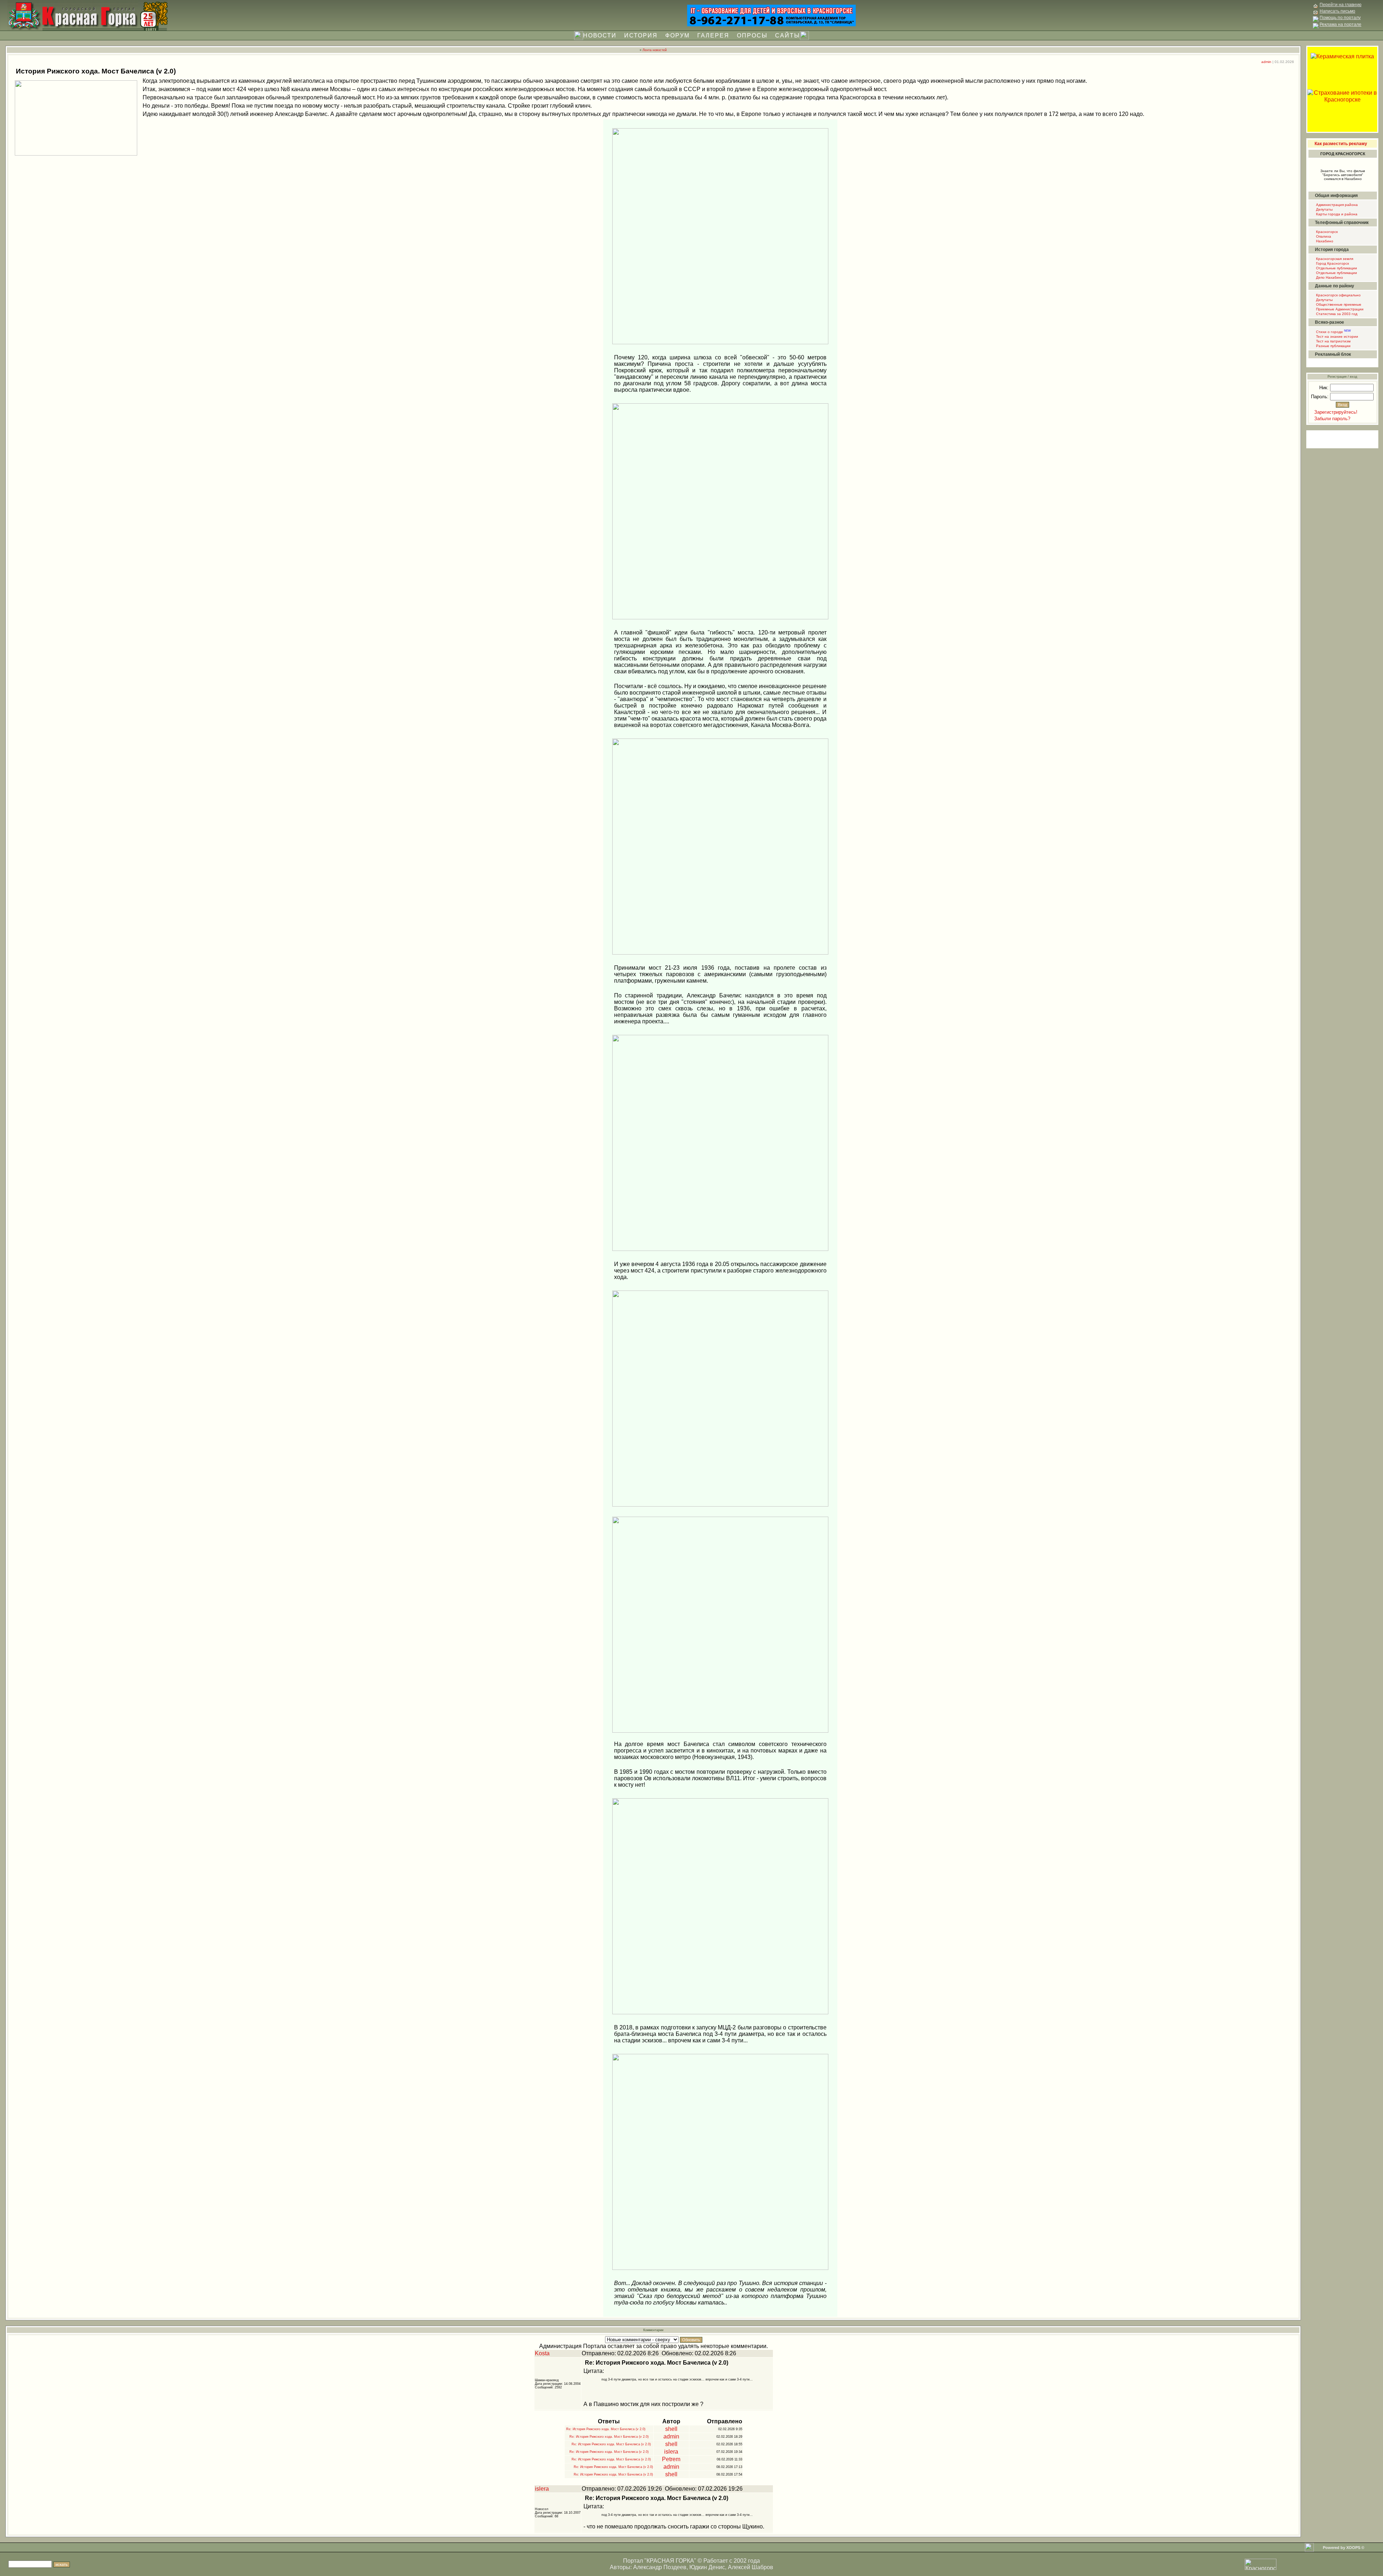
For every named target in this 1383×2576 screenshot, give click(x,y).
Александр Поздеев (660, 2567)
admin (1266, 62)
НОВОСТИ (600, 35)
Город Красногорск (1332, 263)
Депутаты (1324, 209)
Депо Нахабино (1329, 277)
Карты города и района (1336, 214)
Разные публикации (1333, 346)
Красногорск (1326, 232)
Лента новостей (655, 50)
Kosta (542, 2353)
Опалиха (1323, 236)
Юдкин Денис (707, 2567)
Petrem (671, 2459)
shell (671, 2429)
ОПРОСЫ (752, 35)
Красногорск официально (1338, 295)
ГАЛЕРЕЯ (713, 35)
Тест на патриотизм (1333, 341)
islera (671, 2452)
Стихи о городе (1333, 332)
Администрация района (1336, 205)
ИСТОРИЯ (641, 35)
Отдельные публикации (1336, 268)
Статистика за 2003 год (1336, 314)
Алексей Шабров (751, 2567)
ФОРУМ (677, 35)
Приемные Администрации (1339, 309)
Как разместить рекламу (1341, 144)
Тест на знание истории (1337, 336)
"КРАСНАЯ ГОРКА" (670, 2561)
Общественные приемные (1338, 304)
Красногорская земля (1334, 259)
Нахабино (1324, 241)
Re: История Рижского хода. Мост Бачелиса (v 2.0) (605, 2429)
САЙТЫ (787, 35)
